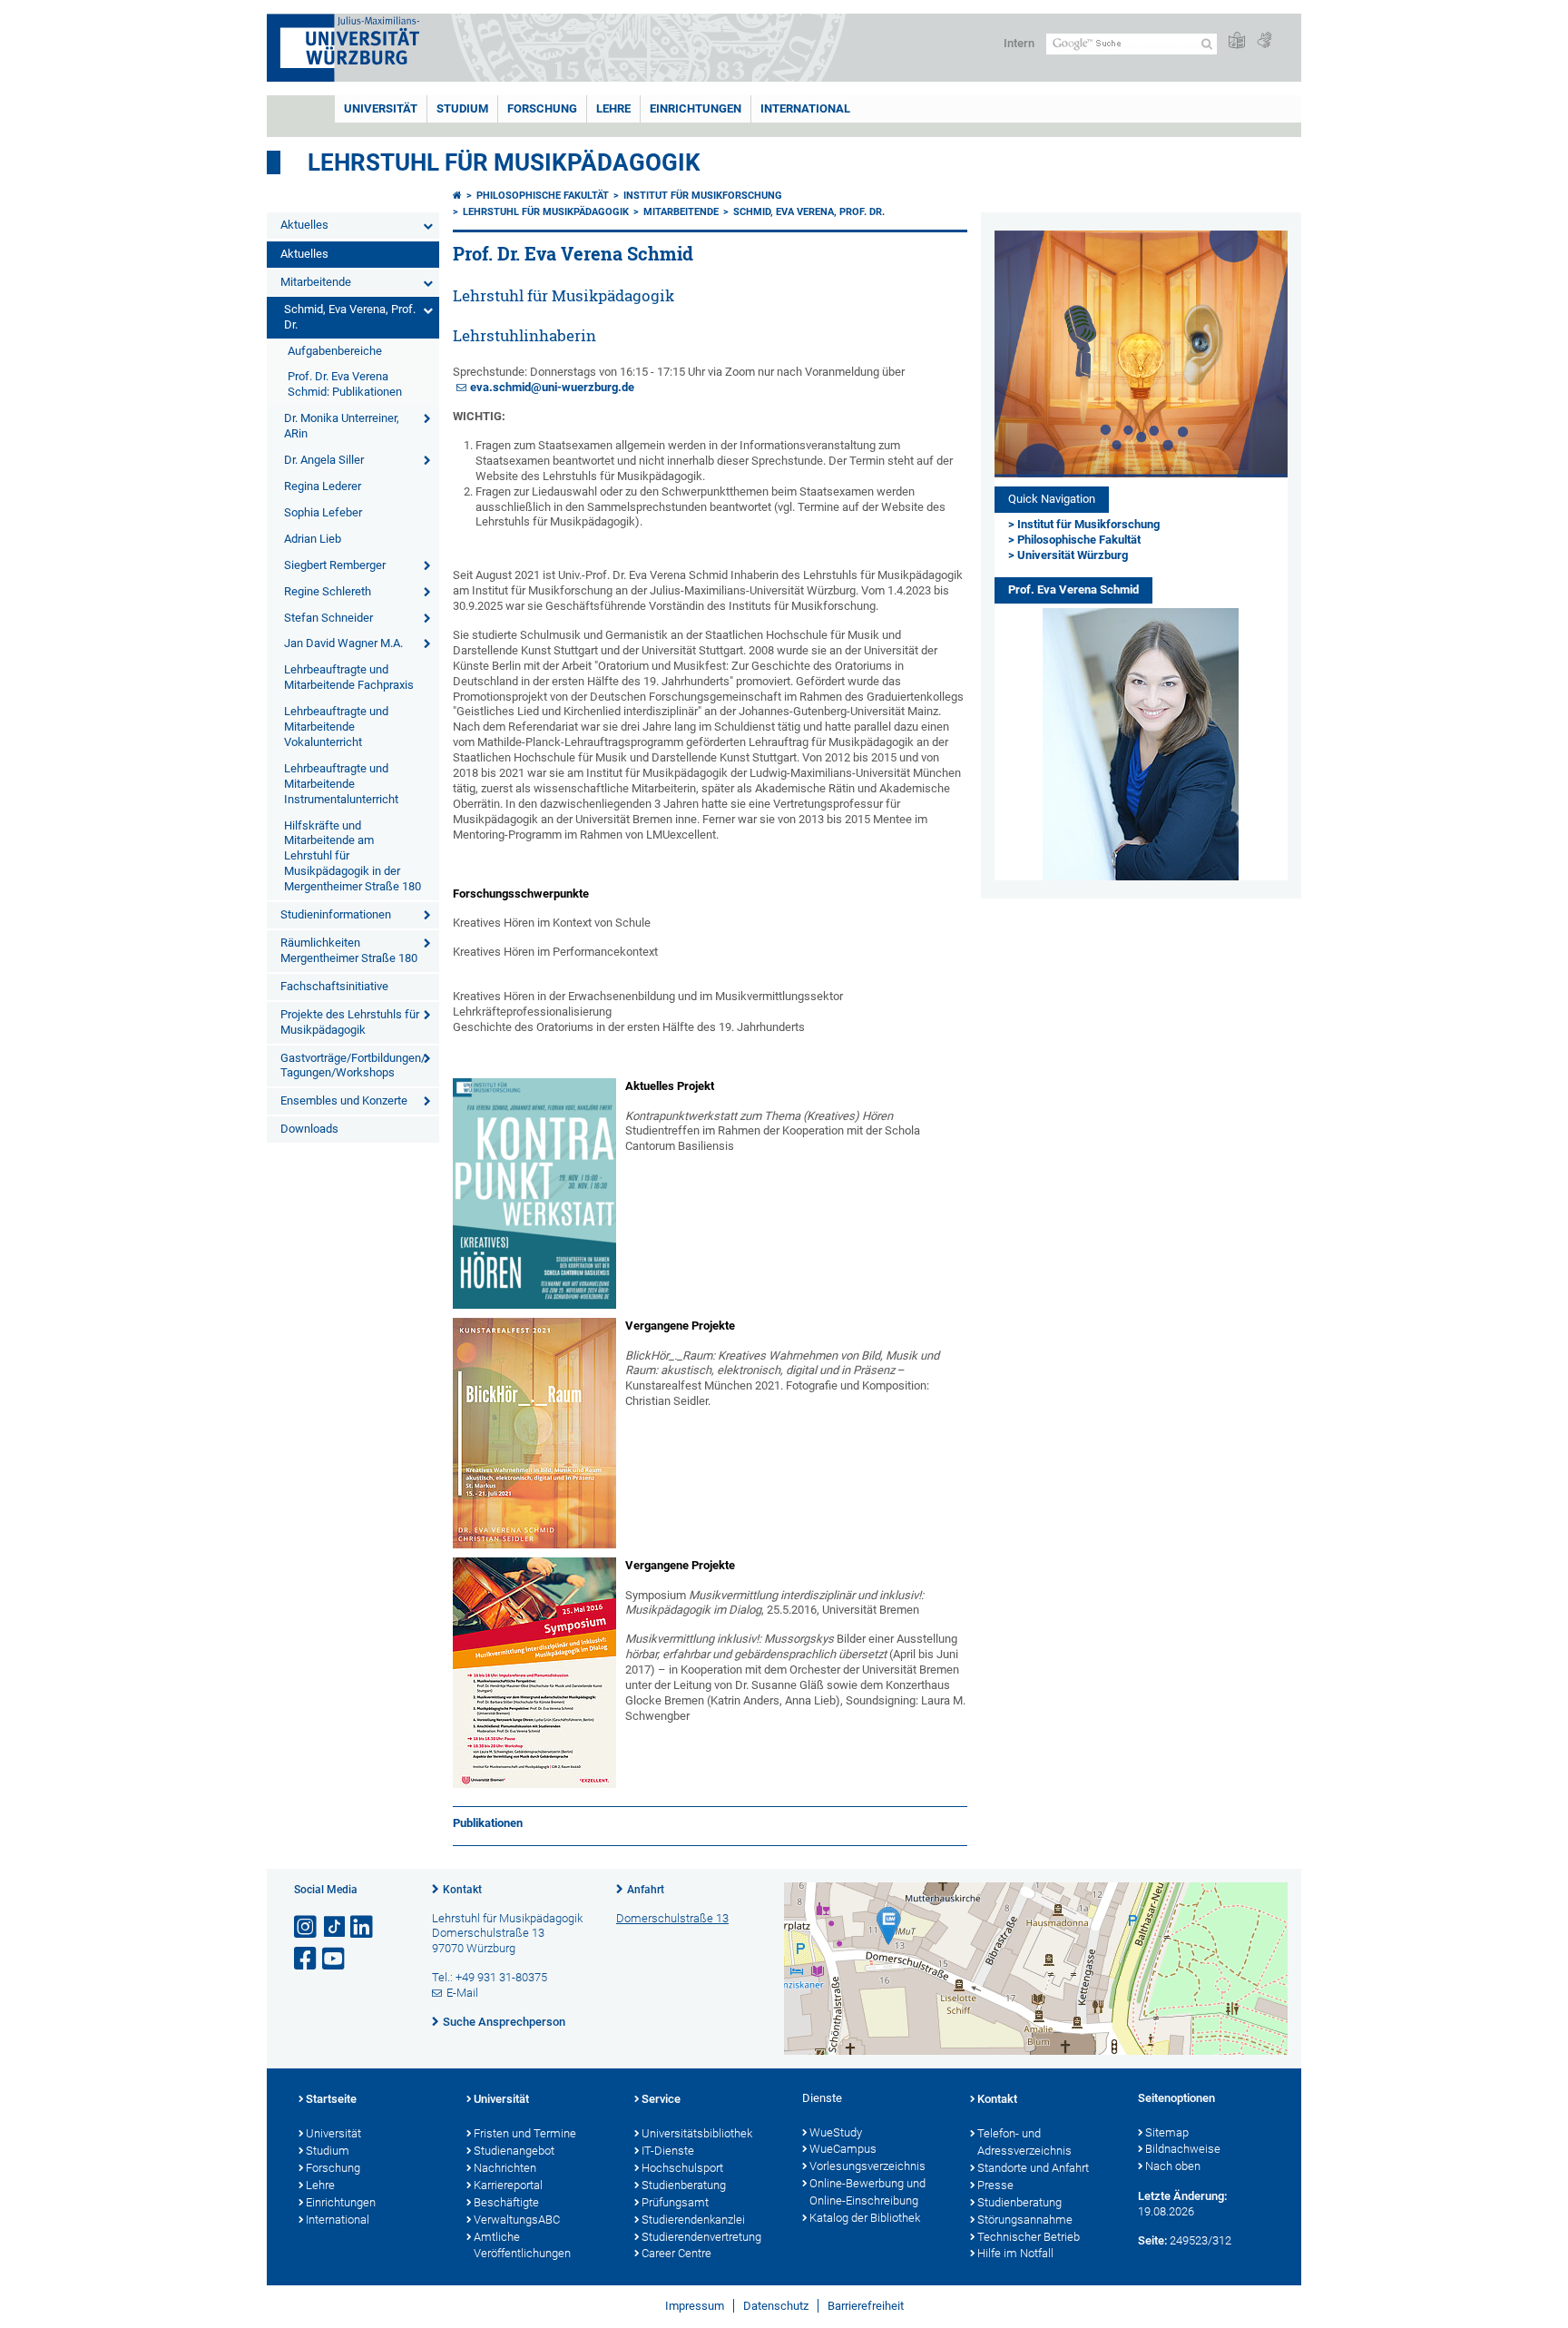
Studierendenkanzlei (693, 2220)
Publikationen (488, 1823)
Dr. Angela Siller (324, 460)
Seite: (1152, 2240)
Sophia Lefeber (323, 512)
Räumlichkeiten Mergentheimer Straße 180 (349, 950)
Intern (1019, 43)
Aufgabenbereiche (335, 351)
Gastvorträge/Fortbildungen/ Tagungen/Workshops (353, 1066)
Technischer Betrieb (1029, 2237)
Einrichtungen (696, 108)
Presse (995, 2185)
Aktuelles (304, 225)
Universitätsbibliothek (697, 2133)
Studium (462, 108)
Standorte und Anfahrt (1033, 2168)
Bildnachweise (1183, 2149)
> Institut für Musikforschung (1084, 524)
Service (661, 2099)
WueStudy (836, 2132)
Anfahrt (646, 1890)
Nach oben (1173, 2166)
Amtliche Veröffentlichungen (522, 2245)
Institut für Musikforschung (703, 196)
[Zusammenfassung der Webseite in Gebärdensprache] (1264, 41)
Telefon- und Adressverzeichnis (1024, 2142)
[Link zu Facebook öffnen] (307, 1959)
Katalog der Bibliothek (865, 2218)
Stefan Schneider (328, 618)
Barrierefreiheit (866, 2306)
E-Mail (462, 1993)
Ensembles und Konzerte (344, 1100)
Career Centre (676, 2253)
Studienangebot (514, 2151)
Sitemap (1167, 2132)
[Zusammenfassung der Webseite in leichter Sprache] (1237, 41)
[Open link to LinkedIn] (363, 1927)
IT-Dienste (668, 2151)
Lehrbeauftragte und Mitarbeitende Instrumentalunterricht (341, 784)
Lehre (613, 108)
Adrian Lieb (313, 539)
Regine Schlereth (328, 591)
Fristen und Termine (525, 2133)
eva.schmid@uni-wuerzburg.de (552, 387)
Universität (381, 108)
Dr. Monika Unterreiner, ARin (342, 426)
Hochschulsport (682, 2168)
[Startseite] (457, 196)
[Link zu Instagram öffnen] (307, 1927)
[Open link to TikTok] (335, 1927)
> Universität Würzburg (1068, 555)
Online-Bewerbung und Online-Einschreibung (867, 2192)
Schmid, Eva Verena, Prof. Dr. (350, 317)
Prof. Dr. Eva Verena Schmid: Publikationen (345, 384)
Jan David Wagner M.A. (343, 643)
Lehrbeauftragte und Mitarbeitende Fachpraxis (349, 677)
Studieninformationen (336, 914)
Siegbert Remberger (335, 565)
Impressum (695, 2306)
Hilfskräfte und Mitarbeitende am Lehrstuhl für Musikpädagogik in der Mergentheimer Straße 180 (353, 856)
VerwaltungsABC (517, 2220)
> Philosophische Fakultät (1074, 540)
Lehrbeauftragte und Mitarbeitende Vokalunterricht (336, 727)
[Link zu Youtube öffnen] (335, 1959)
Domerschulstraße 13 (672, 1918)
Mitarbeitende (316, 282)
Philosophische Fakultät (543, 196)
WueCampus (843, 2149)
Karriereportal (508, 2185)
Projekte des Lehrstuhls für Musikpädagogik (350, 1022)
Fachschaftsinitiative (334, 986)
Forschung (542, 108)
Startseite (331, 2099)
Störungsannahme (1025, 2220)
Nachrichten (505, 2168)
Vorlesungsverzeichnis (867, 2166)
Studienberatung (684, 2185)
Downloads (309, 1129)
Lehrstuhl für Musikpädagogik (504, 162)
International (805, 108)
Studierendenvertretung (701, 2237)
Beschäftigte (506, 2202)
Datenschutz (776, 2306)
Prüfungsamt (675, 2202)
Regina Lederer (323, 486)
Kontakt (462, 1890)
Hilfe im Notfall (1015, 2253)
